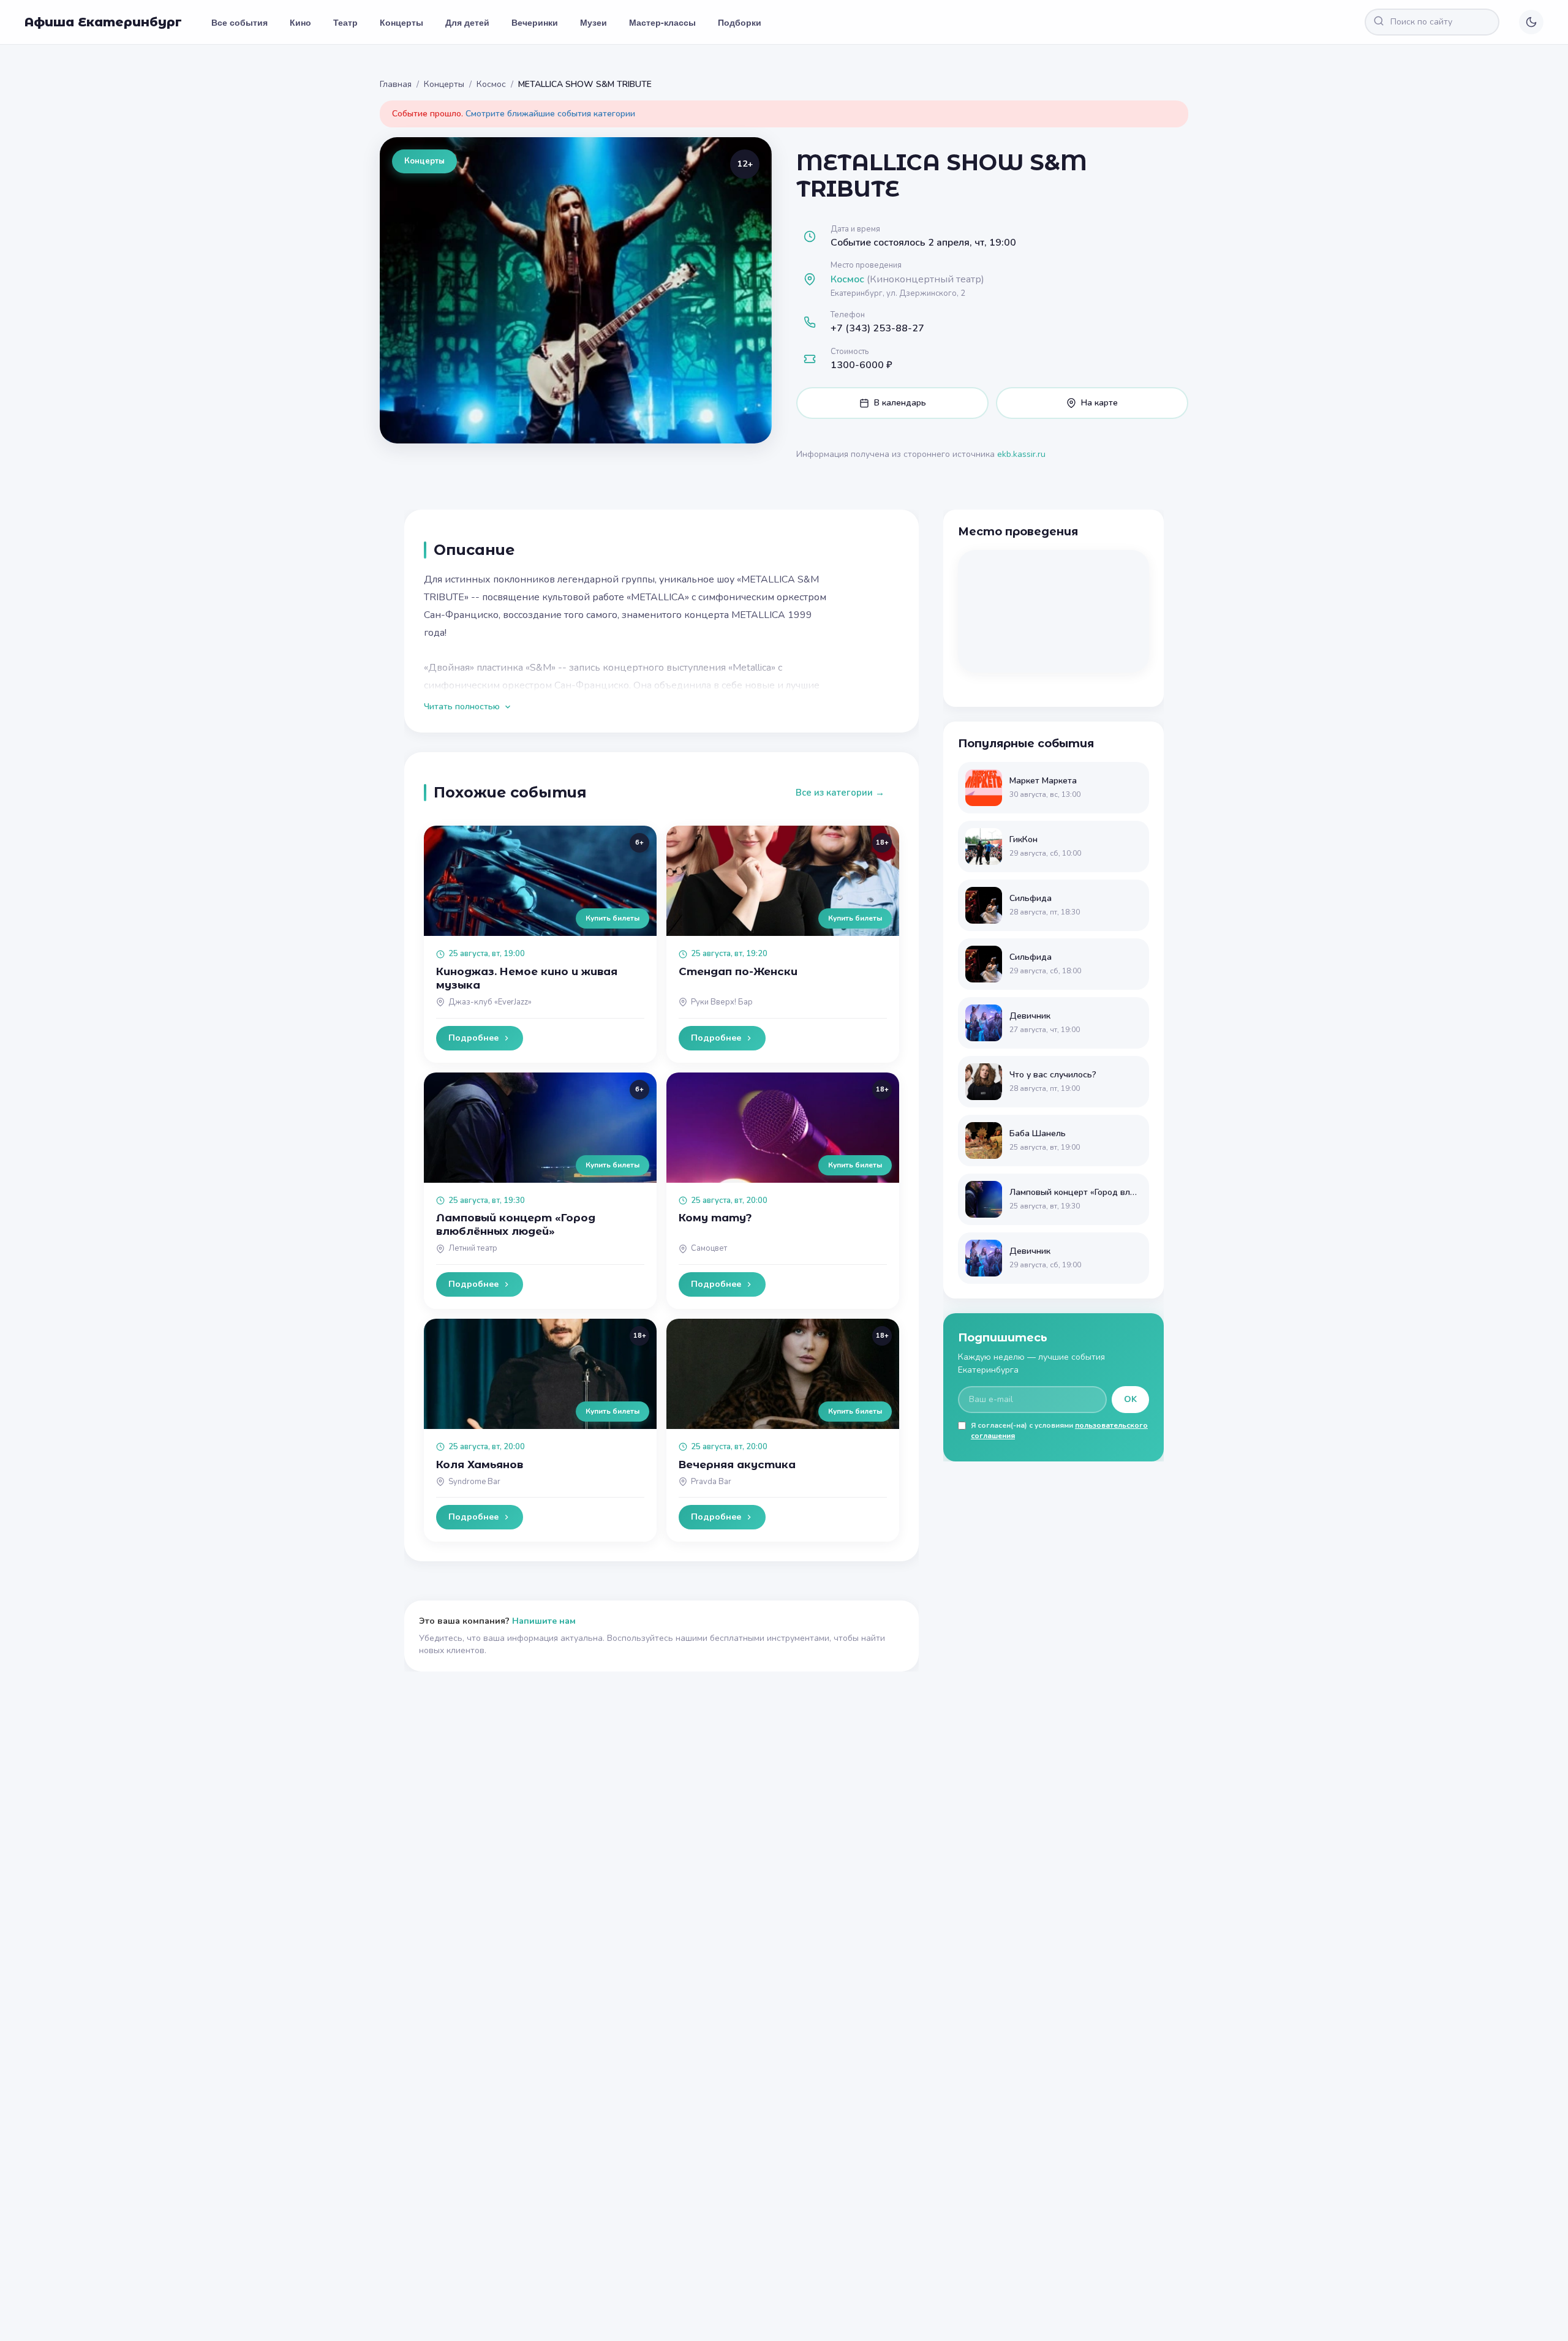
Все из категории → (840, 793)
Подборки (740, 22)
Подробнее (473, 1038)
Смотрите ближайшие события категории (550, 114)
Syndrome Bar (474, 1482)
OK (1130, 1399)
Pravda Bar (711, 1482)
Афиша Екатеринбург (103, 22)
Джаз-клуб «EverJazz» (490, 1002)
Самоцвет (709, 1248)
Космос (491, 84)
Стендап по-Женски (738, 971)
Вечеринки (535, 22)
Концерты (401, 22)
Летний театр (473, 1248)
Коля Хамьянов (480, 1465)
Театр (345, 22)
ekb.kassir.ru (1021, 454)
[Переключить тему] (1531, 22)
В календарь (900, 403)
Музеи (594, 22)
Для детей (467, 22)
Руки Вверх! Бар (722, 1002)
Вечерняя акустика (737, 1465)
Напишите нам (544, 1621)
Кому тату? (715, 1218)
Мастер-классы (662, 22)
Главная (396, 84)
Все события (239, 22)
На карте (1099, 403)
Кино (300, 22)
